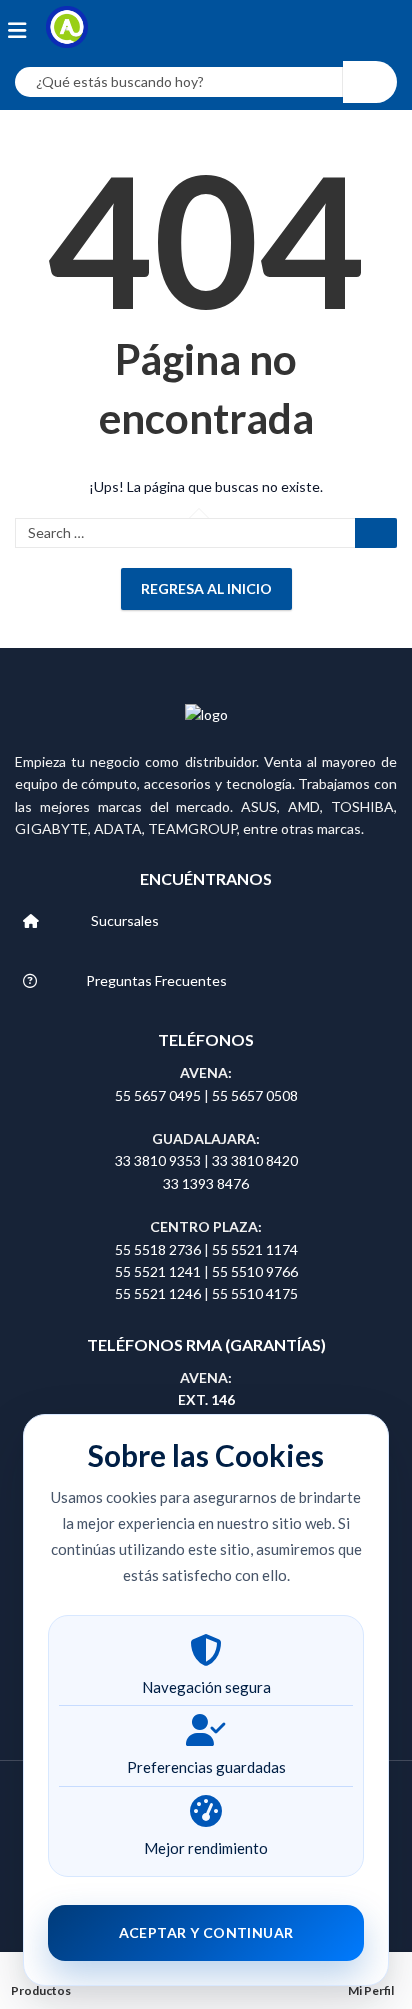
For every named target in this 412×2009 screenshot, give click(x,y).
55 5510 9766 (255, 1271)
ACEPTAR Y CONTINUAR (206, 1932)
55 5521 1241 (159, 1271)
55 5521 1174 (255, 1249)
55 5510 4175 (255, 1293)
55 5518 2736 (158, 1249)
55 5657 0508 (255, 1095)
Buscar (376, 533)
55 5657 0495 (158, 1095)
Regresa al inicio (206, 588)
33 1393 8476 (206, 1183)
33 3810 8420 (255, 1160)
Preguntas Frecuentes (156, 980)
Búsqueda (370, 82)
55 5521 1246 (159, 1293)
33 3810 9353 (159, 1160)
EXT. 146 (206, 1399)
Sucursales (125, 920)
